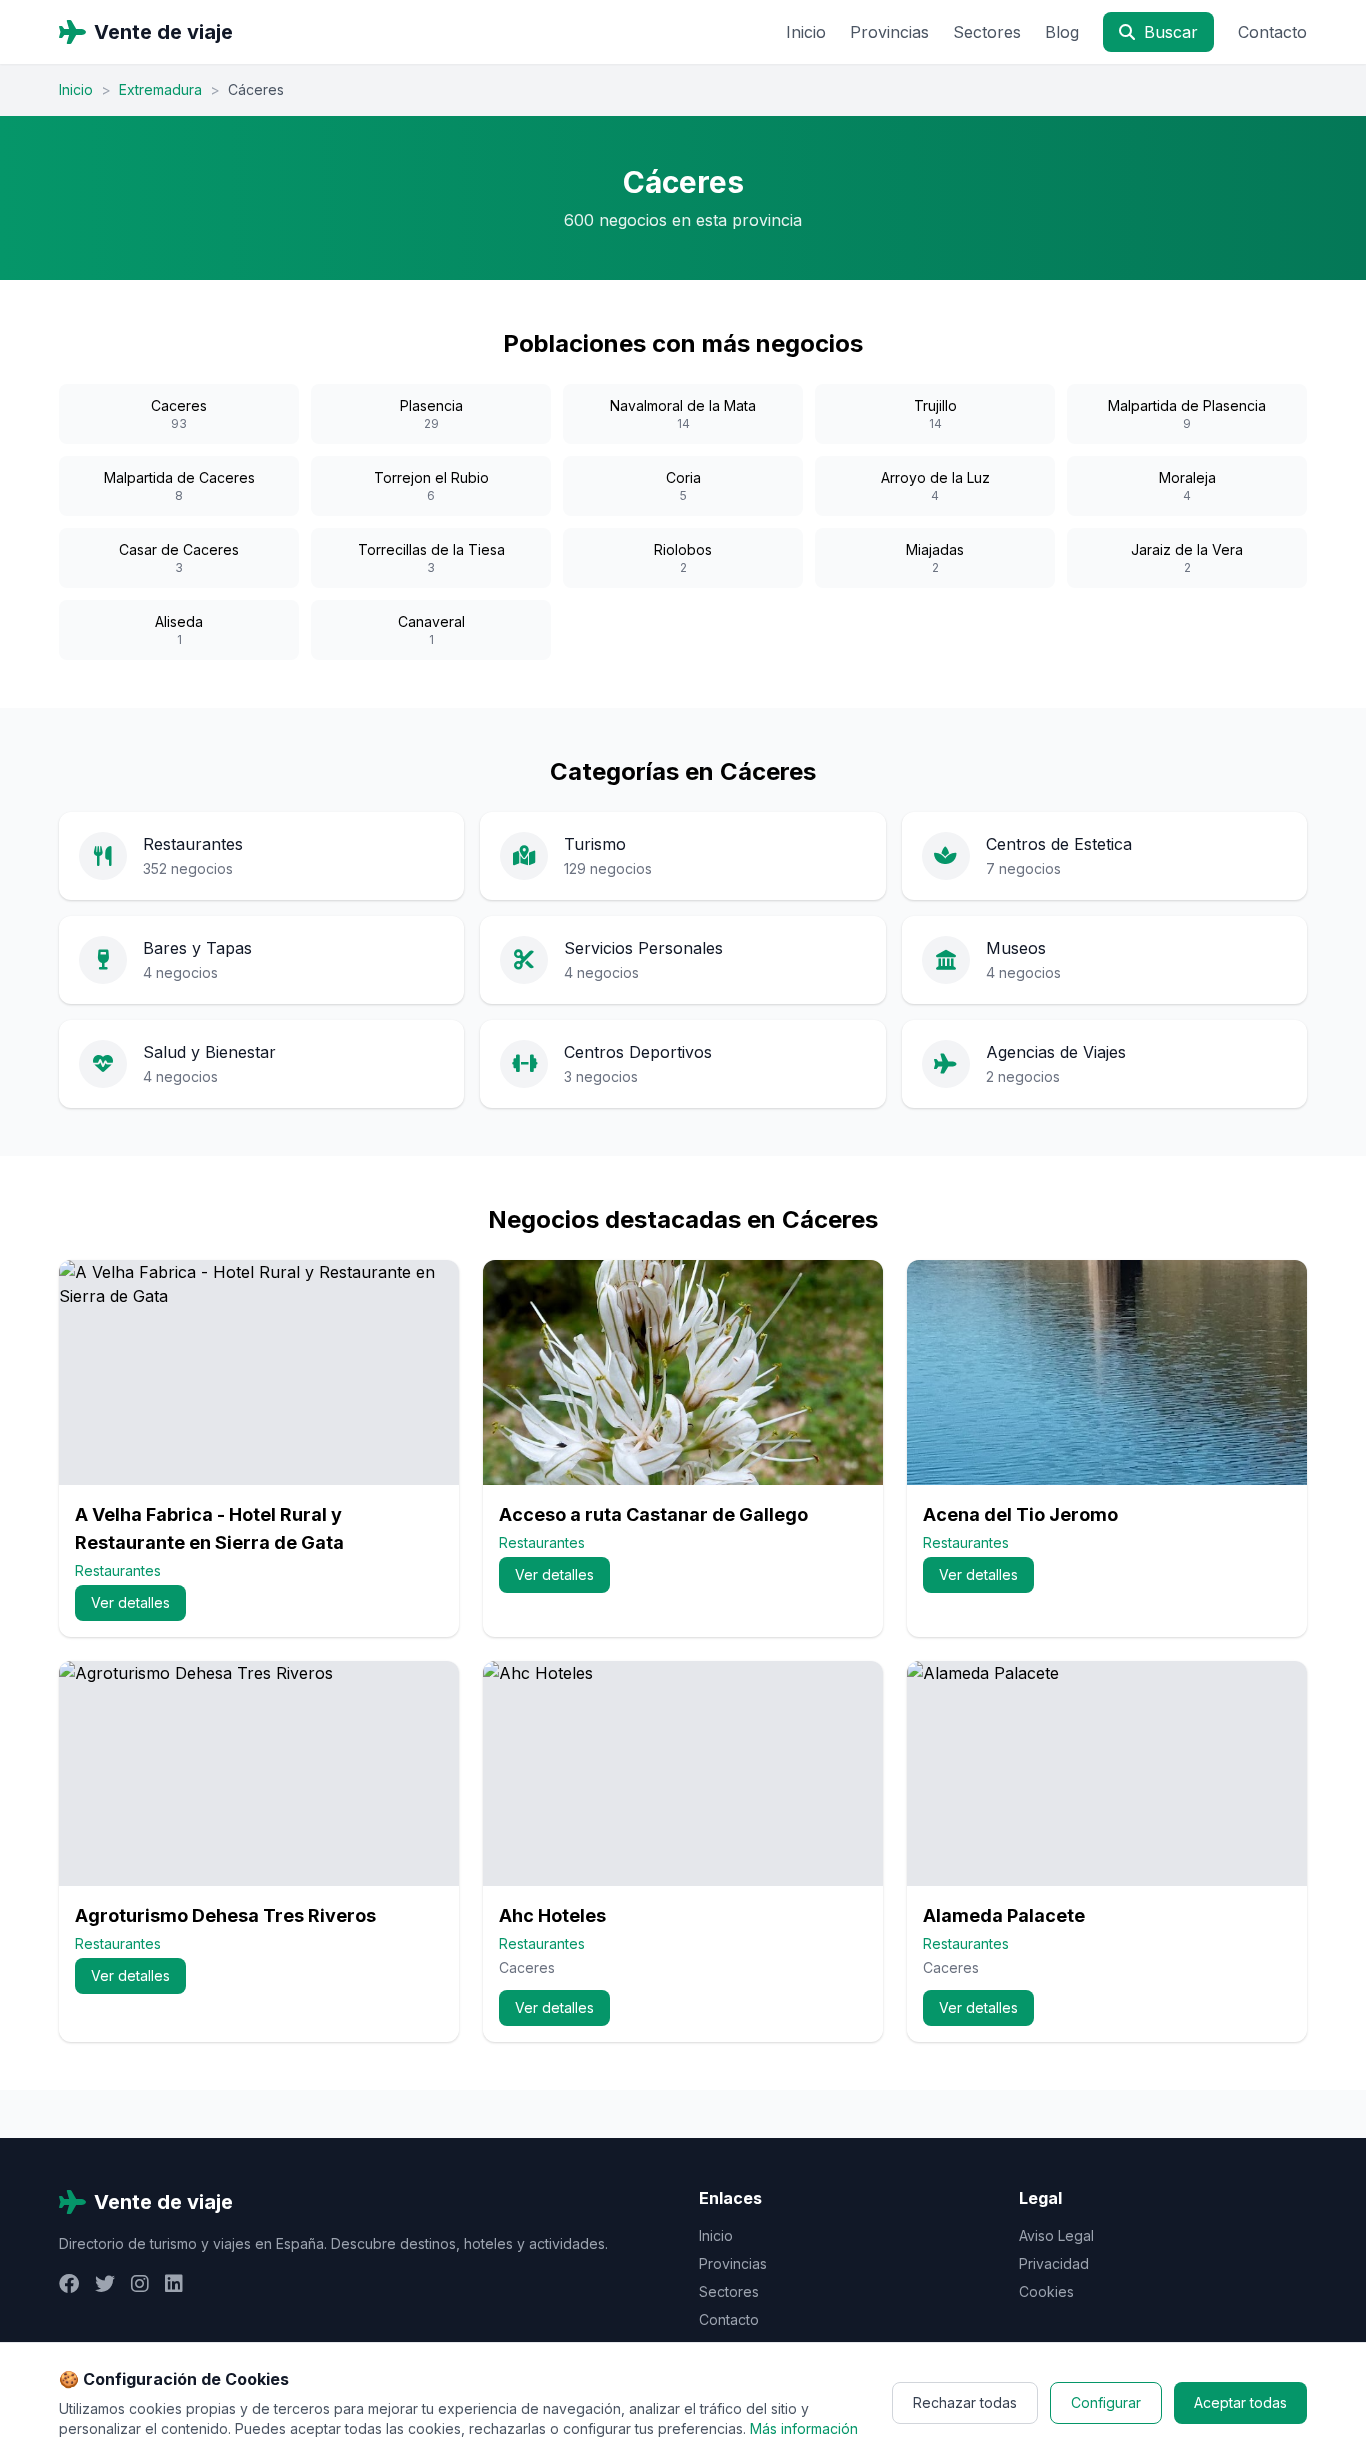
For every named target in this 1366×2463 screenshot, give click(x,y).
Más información (804, 2428)
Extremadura (160, 89)
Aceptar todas (1240, 2402)
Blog (1062, 32)
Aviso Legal (1056, 2235)
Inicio (806, 32)
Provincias (889, 32)
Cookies (1046, 2291)
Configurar (1106, 2402)
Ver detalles (130, 1602)
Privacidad (1054, 2263)
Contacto (1272, 32)
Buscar (1168, 32)
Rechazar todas (965, 2402)
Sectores (987, 32)
